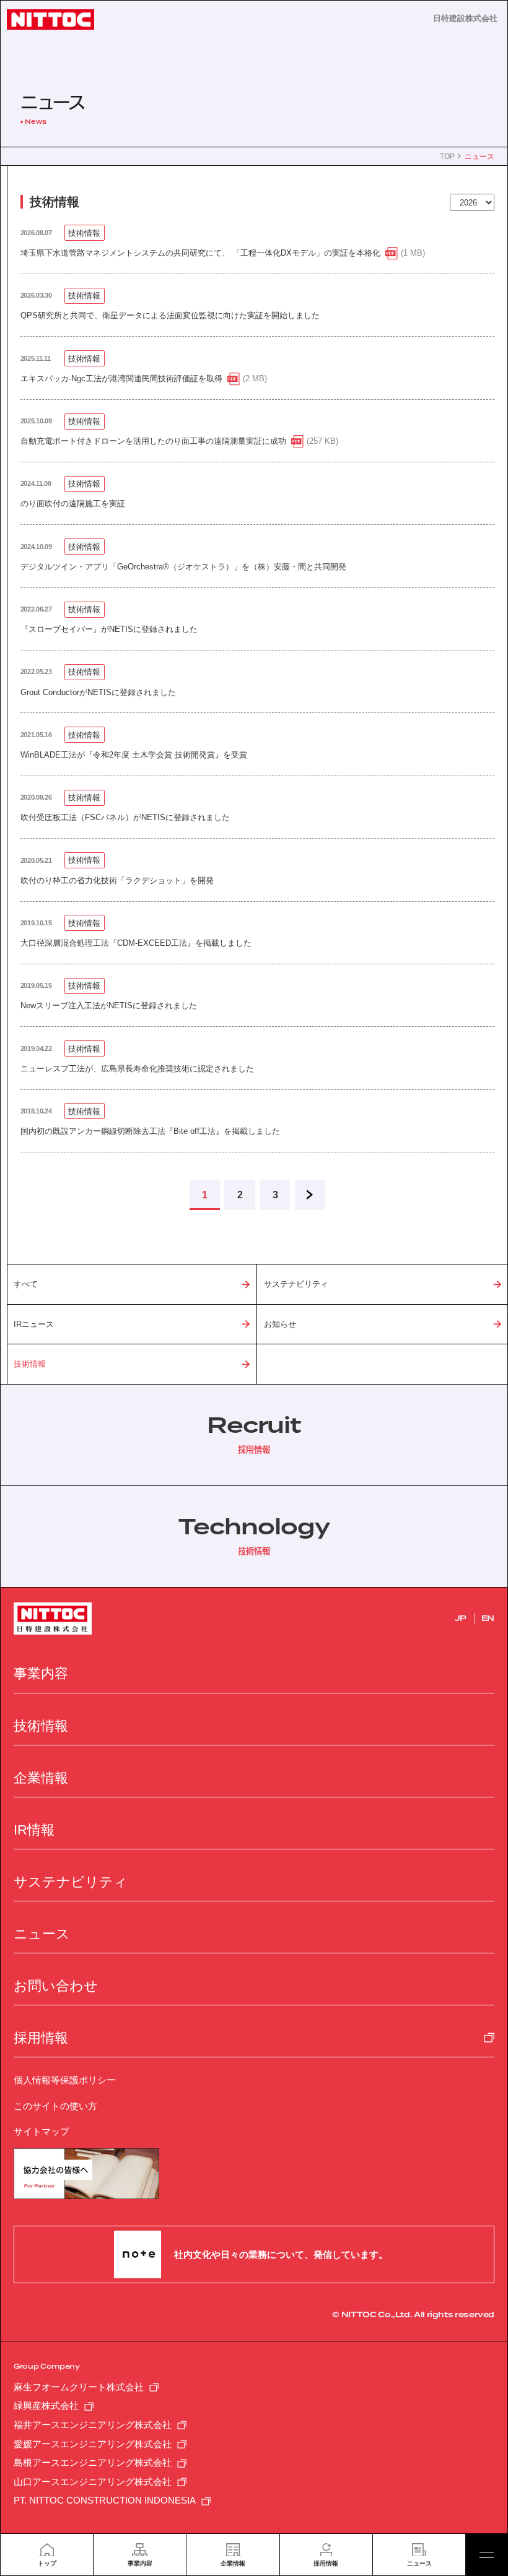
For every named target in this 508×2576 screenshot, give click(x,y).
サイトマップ (42, 2131)
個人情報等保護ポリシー (65, 2080)
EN (488, 1619)
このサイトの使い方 (55, 2106)
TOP (447, 157)
